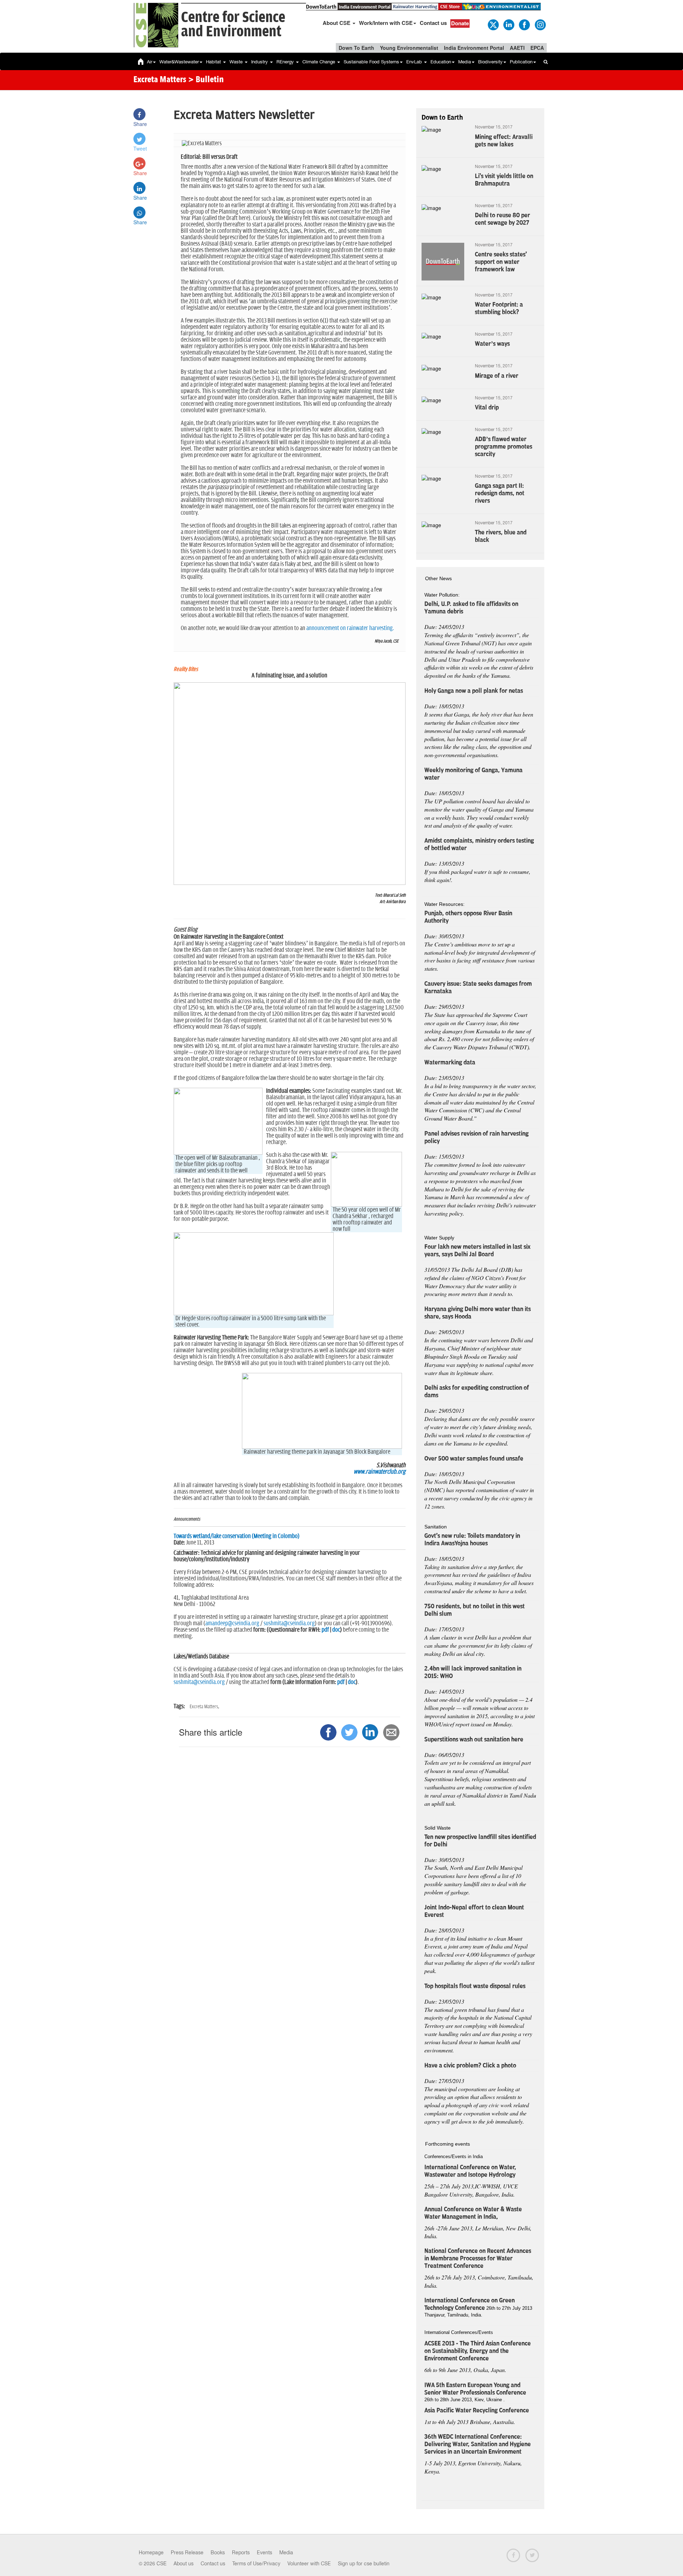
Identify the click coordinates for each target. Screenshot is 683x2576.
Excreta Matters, (204, 1707)
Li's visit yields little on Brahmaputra (504, 180)
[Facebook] (524, 24)
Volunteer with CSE (309, 2564)
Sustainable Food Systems (371, 62)
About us (184, 2564)
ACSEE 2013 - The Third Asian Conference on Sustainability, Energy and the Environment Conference (478, 2351)
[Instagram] (540, 24)
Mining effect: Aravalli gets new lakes (504, 141)
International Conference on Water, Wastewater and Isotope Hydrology (470, 2171)
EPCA (537, 48)
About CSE (337, 23)
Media (465, 62)
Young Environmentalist (409, 48)
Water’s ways (492, 344)
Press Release (187, 2553)
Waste (237, 62)
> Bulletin (206, 80)
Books (218, 2553)
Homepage (151, 2553)
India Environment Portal (474, 48)
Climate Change (319, 62)
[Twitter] (493, 24)
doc (336, 1630)
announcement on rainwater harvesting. (350, 628)
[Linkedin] (508, 24)
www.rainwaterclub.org (380, 1472)
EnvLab (415, 62)
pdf (325, 1630)
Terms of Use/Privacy (256, 2564)
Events (264, 2553)
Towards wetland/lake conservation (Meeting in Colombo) (237, 1536)
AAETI (517, 48)
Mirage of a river (497, 376)
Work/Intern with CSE (386, 23)
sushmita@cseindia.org (289, 1623)
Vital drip (487, 408)
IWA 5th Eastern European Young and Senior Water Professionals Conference (475, 2389)
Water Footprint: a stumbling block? (499, 308)
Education (441, 62)
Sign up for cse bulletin (364, 2564)
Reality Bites (186, 669)
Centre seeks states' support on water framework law (501, 262)
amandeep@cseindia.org (232, 1623)
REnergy (286, 62)
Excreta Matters (160, 80)
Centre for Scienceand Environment (233, 25)
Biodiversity (490, 62)
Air (150, 62)
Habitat (214, 62)
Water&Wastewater (179, 62)
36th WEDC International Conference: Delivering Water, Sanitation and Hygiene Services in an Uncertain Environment (478, 2444)
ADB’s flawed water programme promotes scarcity (504, 447)
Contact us (433, 23)
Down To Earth (356, 48)
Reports (241, 2553)
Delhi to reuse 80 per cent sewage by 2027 (502, 219)
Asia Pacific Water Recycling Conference (477, 2410)
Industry (260, 62)
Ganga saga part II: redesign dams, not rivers (500, 493)
